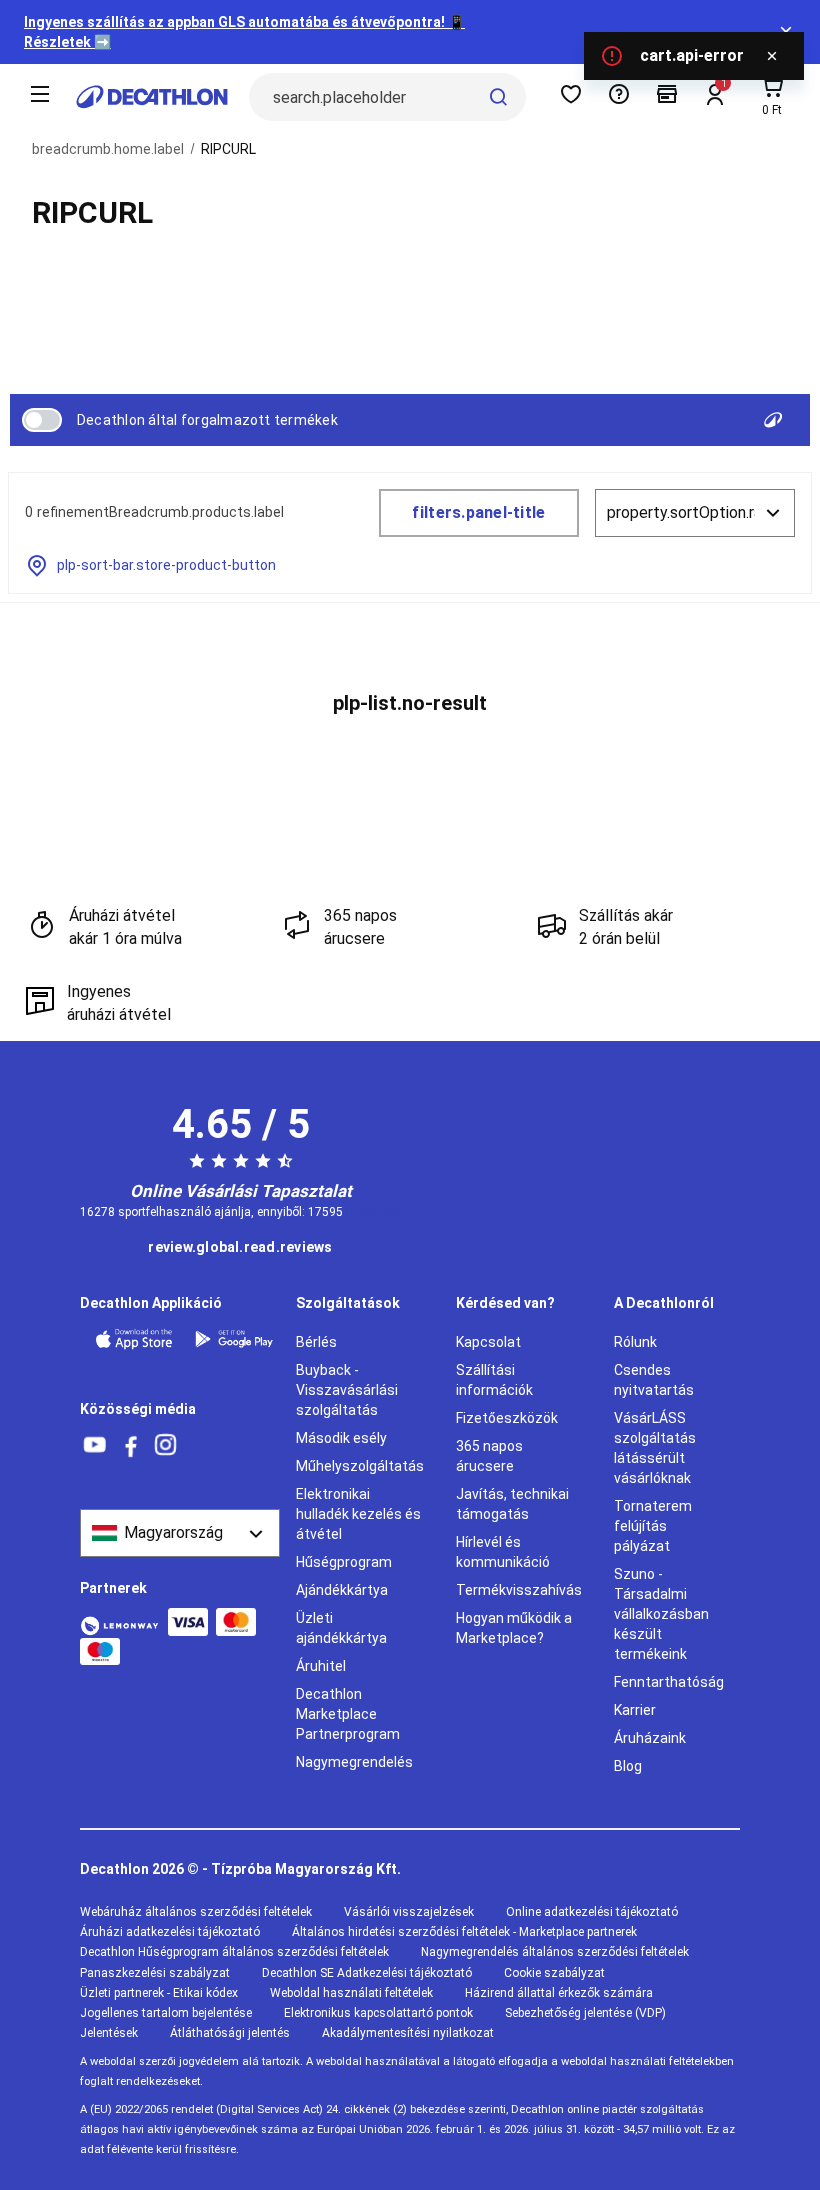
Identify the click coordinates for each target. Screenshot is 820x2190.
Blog (628, 1766)
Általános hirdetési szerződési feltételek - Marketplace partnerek (464, 1932)
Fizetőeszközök (507, 1418)
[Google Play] (234, 1339)
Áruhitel (321, 1666)
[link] (240, 1248)
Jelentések (109, 2033)
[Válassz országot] (180, 1533)
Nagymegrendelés (354, 1762)
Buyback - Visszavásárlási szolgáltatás (347, 1390)
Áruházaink (650, 1738)
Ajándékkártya (342, 1590)
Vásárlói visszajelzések (409, 1912)
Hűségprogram (344, 1562)
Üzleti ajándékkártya (341, 1628)
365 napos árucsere (489, 1456)
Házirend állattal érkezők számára (559, 1993)
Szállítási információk (494, 1380)
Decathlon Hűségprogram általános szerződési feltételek (234, 1952)
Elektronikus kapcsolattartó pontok (378, 2013)
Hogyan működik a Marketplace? (514, 1628)
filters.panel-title (478, 512)
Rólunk (635, 1342)
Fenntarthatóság (669, 1682)
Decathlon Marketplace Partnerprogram (348, 1714)
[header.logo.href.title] (152, 97)
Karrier (635, 1710)
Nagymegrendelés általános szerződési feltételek (555, 1952)
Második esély (341, 1438)
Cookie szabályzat (554, 1973)
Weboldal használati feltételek (351, 1993)
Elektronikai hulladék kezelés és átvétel (358, 1514)
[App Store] (134, 1339)
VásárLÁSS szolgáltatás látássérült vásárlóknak (655, 1448)
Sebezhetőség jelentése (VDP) (585, 2013)
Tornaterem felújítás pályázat (653, 1526)
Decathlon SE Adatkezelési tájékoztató (367, 1973)
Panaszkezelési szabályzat (155, 1973)
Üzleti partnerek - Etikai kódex (159, 1993)
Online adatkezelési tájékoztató (592, 1912)
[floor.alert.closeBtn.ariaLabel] (772, 56)
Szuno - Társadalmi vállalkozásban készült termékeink (661, 1614)
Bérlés (316, 1342)
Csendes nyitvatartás (654, 1380)
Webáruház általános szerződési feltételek (196, 1912)
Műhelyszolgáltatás (360, 1466)
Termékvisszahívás (519, 1590)
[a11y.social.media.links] (95, 1445)
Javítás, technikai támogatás (512, 1504)
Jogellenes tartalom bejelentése (166, 2013)
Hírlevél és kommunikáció (503, 1552)
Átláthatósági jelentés (230, 2033)
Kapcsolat (488, 1342)
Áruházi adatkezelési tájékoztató (170, 1932)
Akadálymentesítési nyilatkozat (408, 2033)
